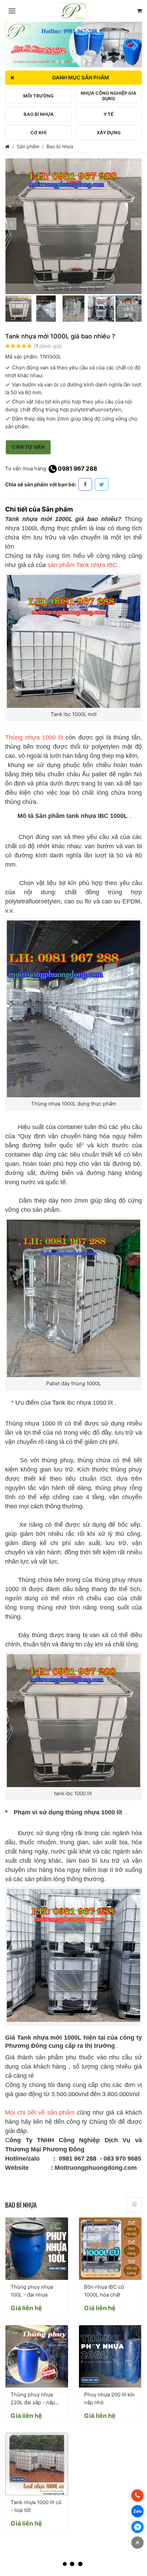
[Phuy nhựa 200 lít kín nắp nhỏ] (110, 2356)
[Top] (137, 2543)
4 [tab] (73, 62)
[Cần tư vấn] (139, 11)
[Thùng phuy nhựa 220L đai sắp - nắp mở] (37, 2356)
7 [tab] (90, 62)
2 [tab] (63, 62)
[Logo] (74, 11)
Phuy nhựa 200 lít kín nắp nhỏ (109, 2398)
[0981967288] (137, 2496)
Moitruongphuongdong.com (97, 2168)
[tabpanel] (73, 44)
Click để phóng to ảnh (76, 289)
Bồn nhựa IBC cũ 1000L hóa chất (104, 2291)
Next (136, 42)
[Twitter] (102, 484)
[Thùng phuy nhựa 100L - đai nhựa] (37, 2249)
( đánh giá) (48, 346)
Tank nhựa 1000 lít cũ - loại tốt (36, 2506)
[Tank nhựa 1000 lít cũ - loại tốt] (37, 2464)
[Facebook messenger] (137, 2527)
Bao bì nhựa (60, 146)
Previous (11, 42)
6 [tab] (84, 62)
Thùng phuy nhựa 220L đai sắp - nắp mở (33, 2399)
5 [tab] (79, 62)
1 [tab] (57, 62)
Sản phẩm (28, 146)
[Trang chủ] (7, 146)
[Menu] (12, 11)
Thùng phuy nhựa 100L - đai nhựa (32, 2291)
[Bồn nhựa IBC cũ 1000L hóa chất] (110, 2249)
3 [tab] (68, 62)
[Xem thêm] (134, 2205)
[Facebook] (85, 484)
